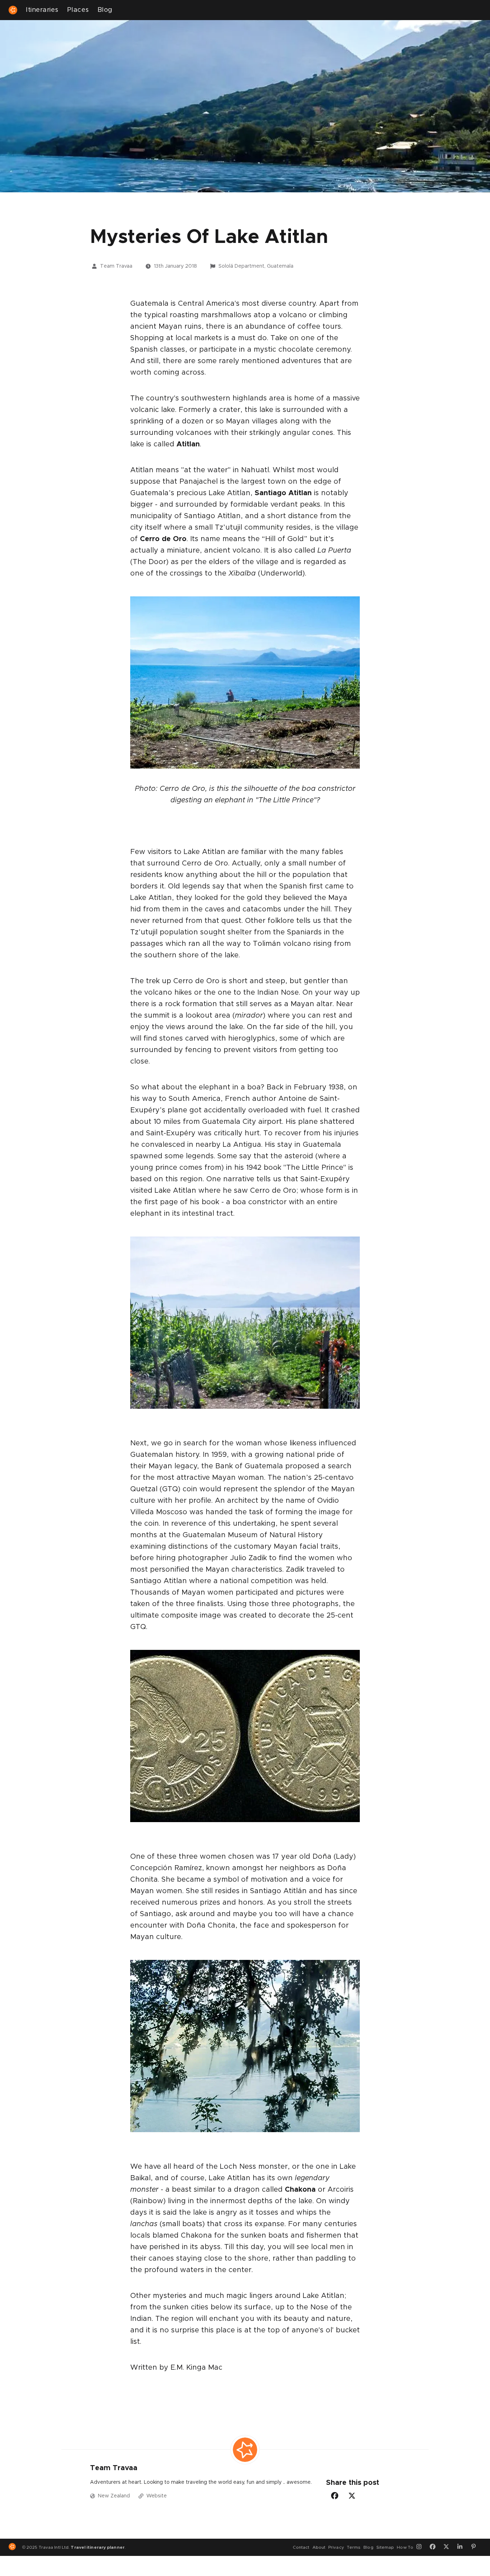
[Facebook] (435, 2547)
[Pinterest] (476, 2547)
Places (78, 10)
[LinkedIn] (462, 2547)
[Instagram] (421, 2547)
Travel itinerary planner (97, 2547)
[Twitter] (449, 2547)
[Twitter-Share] (352, 2496)
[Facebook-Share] (335, 2496)
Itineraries (42, 10)
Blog (105, 10)
